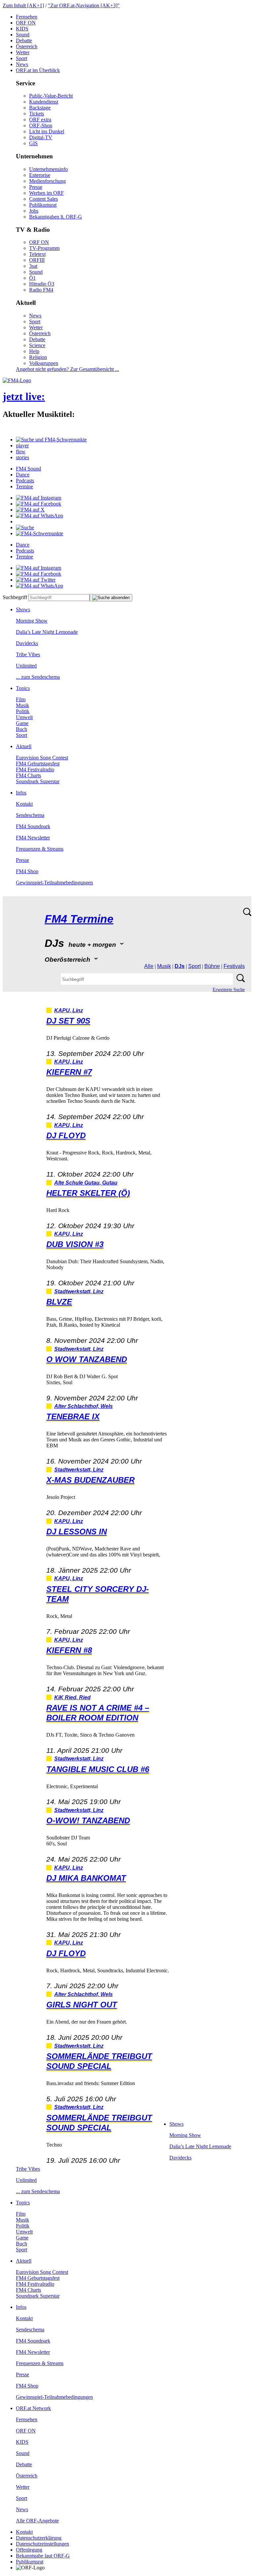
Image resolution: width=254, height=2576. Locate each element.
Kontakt (24, 804)
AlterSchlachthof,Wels (84, 1406)
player (22, 445)
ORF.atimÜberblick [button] (38, 70)
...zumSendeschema (38, 677)
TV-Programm (44, 248)
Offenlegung (29, 2550)
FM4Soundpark (33, 826)
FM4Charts (28, 775)
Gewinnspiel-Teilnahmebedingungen (54, 883)
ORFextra (40, 120)
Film (21, 699)
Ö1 (32, 278)
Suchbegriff (15, 597)
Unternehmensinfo (48, 169)
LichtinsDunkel (47, 131)
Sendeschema (30, 815)
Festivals (234, 966)
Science (37, 345)
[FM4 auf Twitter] (36, 580)
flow (21, 451)
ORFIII (37, 260)
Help (34, 351)
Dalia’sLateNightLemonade (47, 632)
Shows (23, 609)
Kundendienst (44, 102)
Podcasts (25, 481)
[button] (51, 440)
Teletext (37, 254)
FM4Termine (79, 919)
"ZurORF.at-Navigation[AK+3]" (84, 5)
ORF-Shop (41, 125)
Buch (21, 729)
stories (22, 457)
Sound (23, 35)
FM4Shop (27, 871)
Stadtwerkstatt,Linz (79, 1291)
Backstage (40, 108)
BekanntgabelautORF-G (43, 2556)
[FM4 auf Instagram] (39, 498)
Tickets (37, 114)
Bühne (212, 966)
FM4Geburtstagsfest (38, 764)
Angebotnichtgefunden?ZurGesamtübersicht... (67, 369)
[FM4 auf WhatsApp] (40, 516)
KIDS (22, 29)
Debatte (24, 40)
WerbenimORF (46, 193)
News (22, 64)
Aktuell (24, 746)
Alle (149, 966)
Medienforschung (47, 181)
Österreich (27, 46)
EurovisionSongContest (42, 758)
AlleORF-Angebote (37, 2521)
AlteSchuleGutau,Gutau (86, 1183)
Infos (21, 793)
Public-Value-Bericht (51, 96)
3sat (33, 266)
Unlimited (26, 666)
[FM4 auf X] (30, 510)
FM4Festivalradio (35, 769)
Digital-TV (41, 137)
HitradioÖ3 (42, 284)
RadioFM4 (41, 290)
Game (22, 723)
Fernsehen (27, 17)
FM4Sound (28, 469)
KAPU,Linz (69, 1010)
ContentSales (43, 199)
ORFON (26, 23)
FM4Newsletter (33, 838)
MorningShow (32, 621)
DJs (180, 966)
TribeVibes (28, 654)
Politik (23, 711)
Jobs (34, 211)
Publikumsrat (43, 205)
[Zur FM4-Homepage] (17, 380)
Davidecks (27, 643)
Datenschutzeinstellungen (42, 2544)
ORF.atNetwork (33, 2408)
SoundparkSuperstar (38, 781)
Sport (21, 58)
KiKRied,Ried (72, 1697)
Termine (24, 486)
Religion (38, 357)
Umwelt (24, 717)
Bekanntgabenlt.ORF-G (56, 217)
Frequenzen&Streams (40, 849)
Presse (36, 187)
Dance (23, 475)
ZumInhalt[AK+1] (23, 5)
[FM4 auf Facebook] (39, 504)
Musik (22, 705)
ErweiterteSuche (229, 990)
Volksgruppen (44, 363)
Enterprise (40, 175)
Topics (23, 688)
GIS (33, 143)
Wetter (23, 52)
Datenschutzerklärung (39, 2538)
